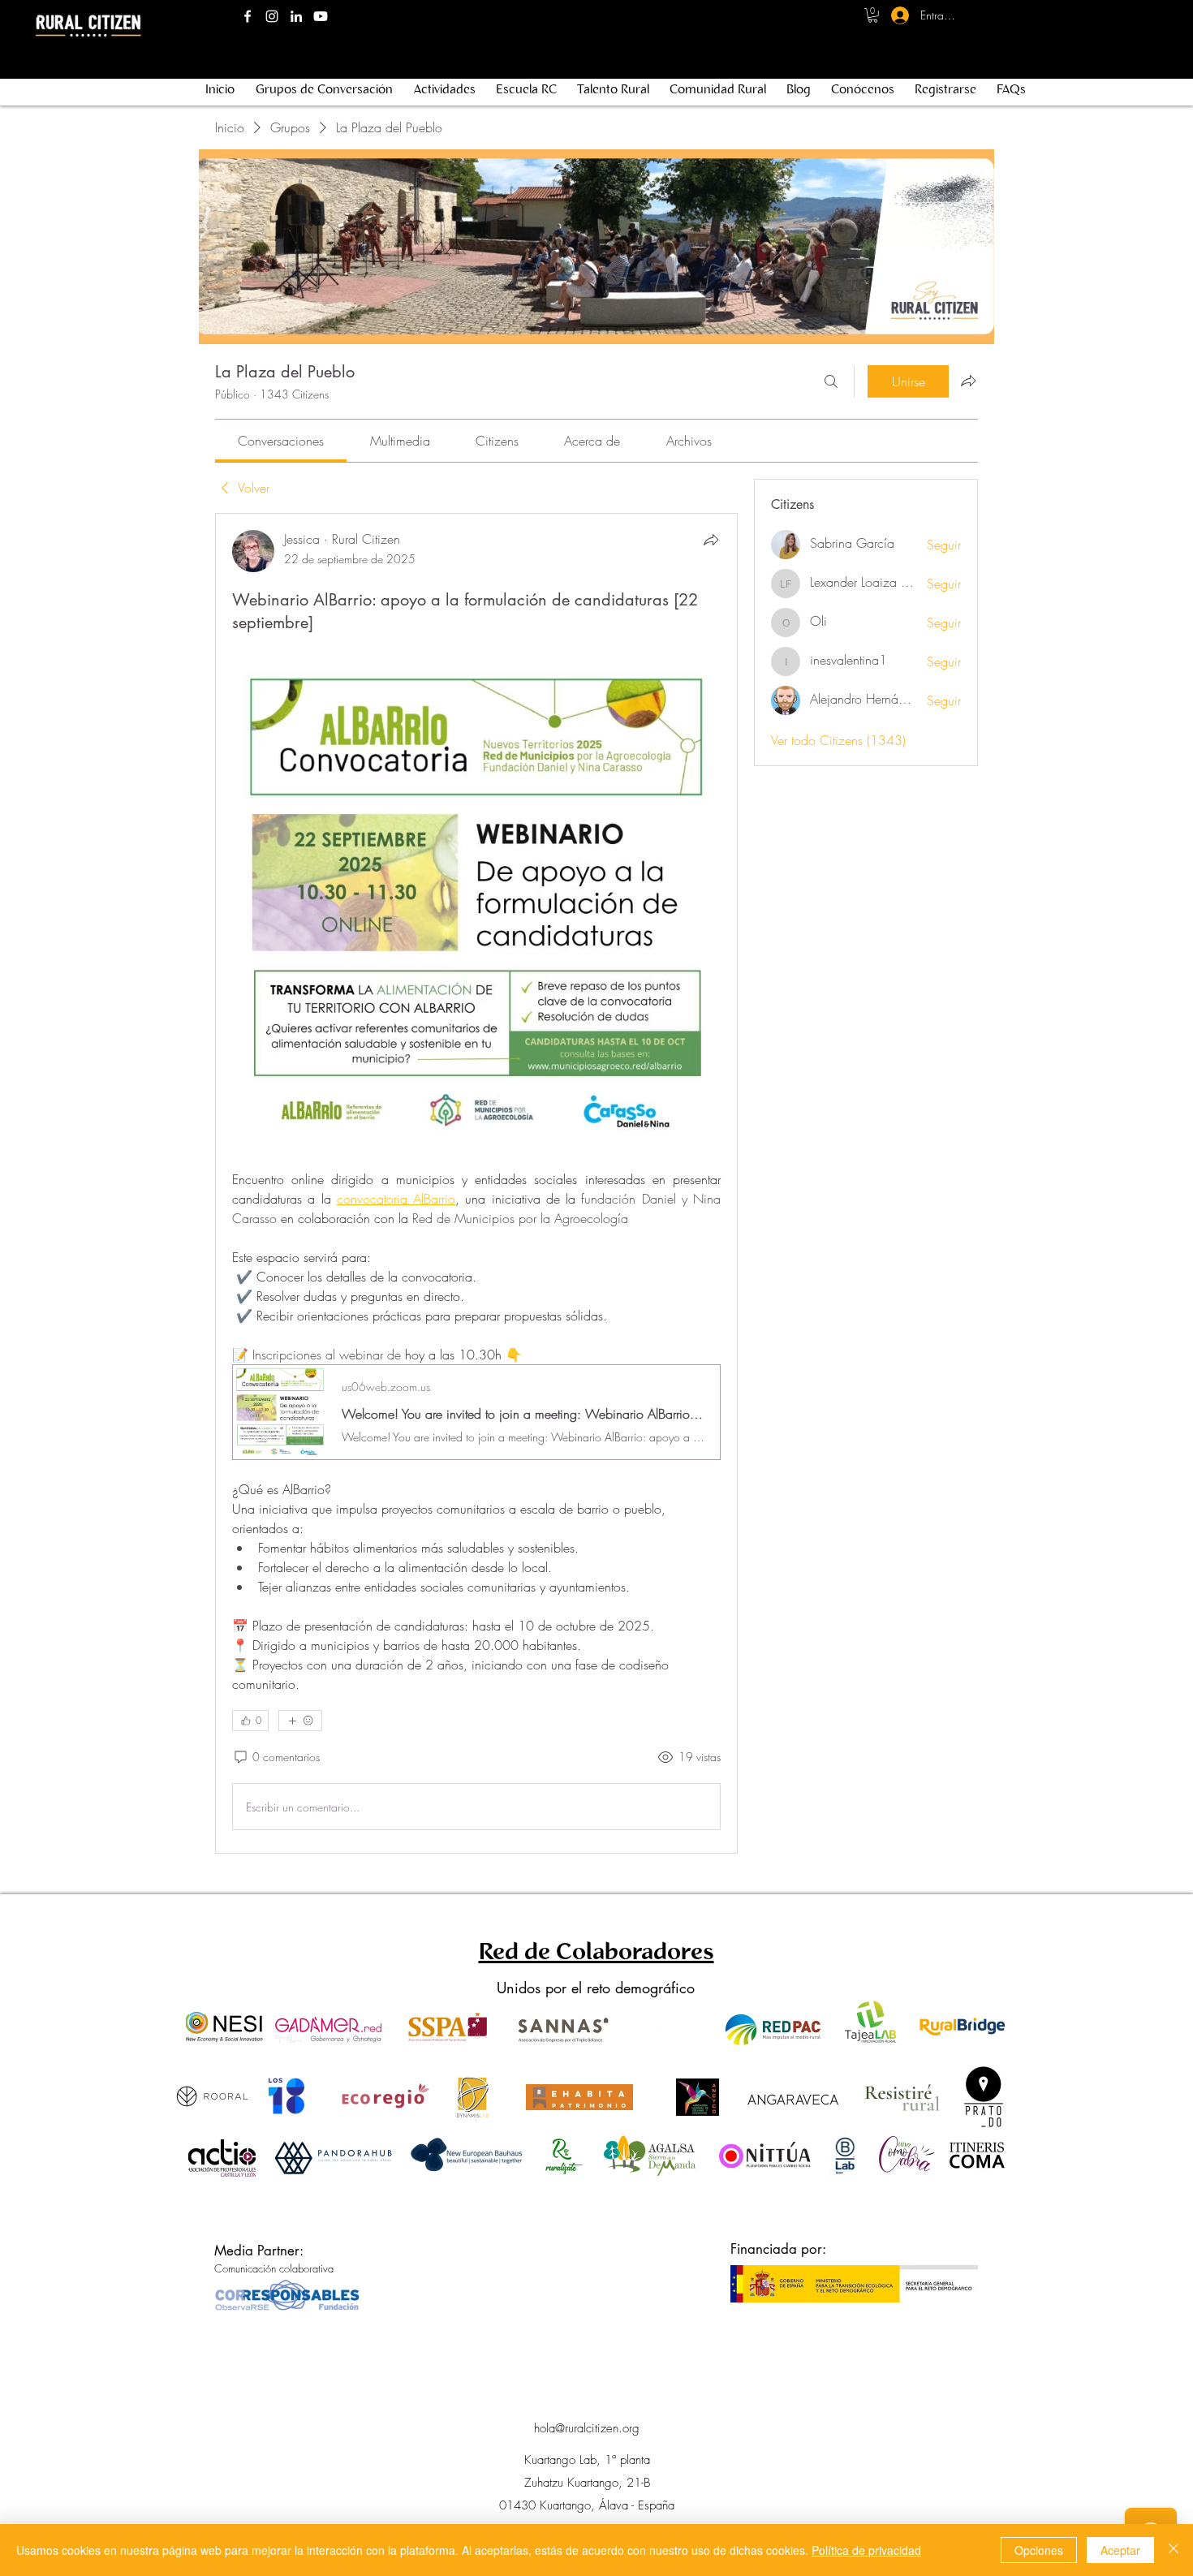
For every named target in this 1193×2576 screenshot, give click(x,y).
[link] (281, 441)
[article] (476, 1183)
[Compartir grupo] (968, 381)
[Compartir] (711, 540)
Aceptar (1120, 2550)
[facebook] (248, 16)
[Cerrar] (1174, 2550)
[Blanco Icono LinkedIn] (296, 16)
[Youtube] (321, 16)
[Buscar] (831, 381)
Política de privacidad (866, 2550)
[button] (873, 15)
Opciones (1039, 2550)
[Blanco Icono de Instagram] (272, 16)
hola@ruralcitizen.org (587, 2428)
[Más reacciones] (300, 1721)
